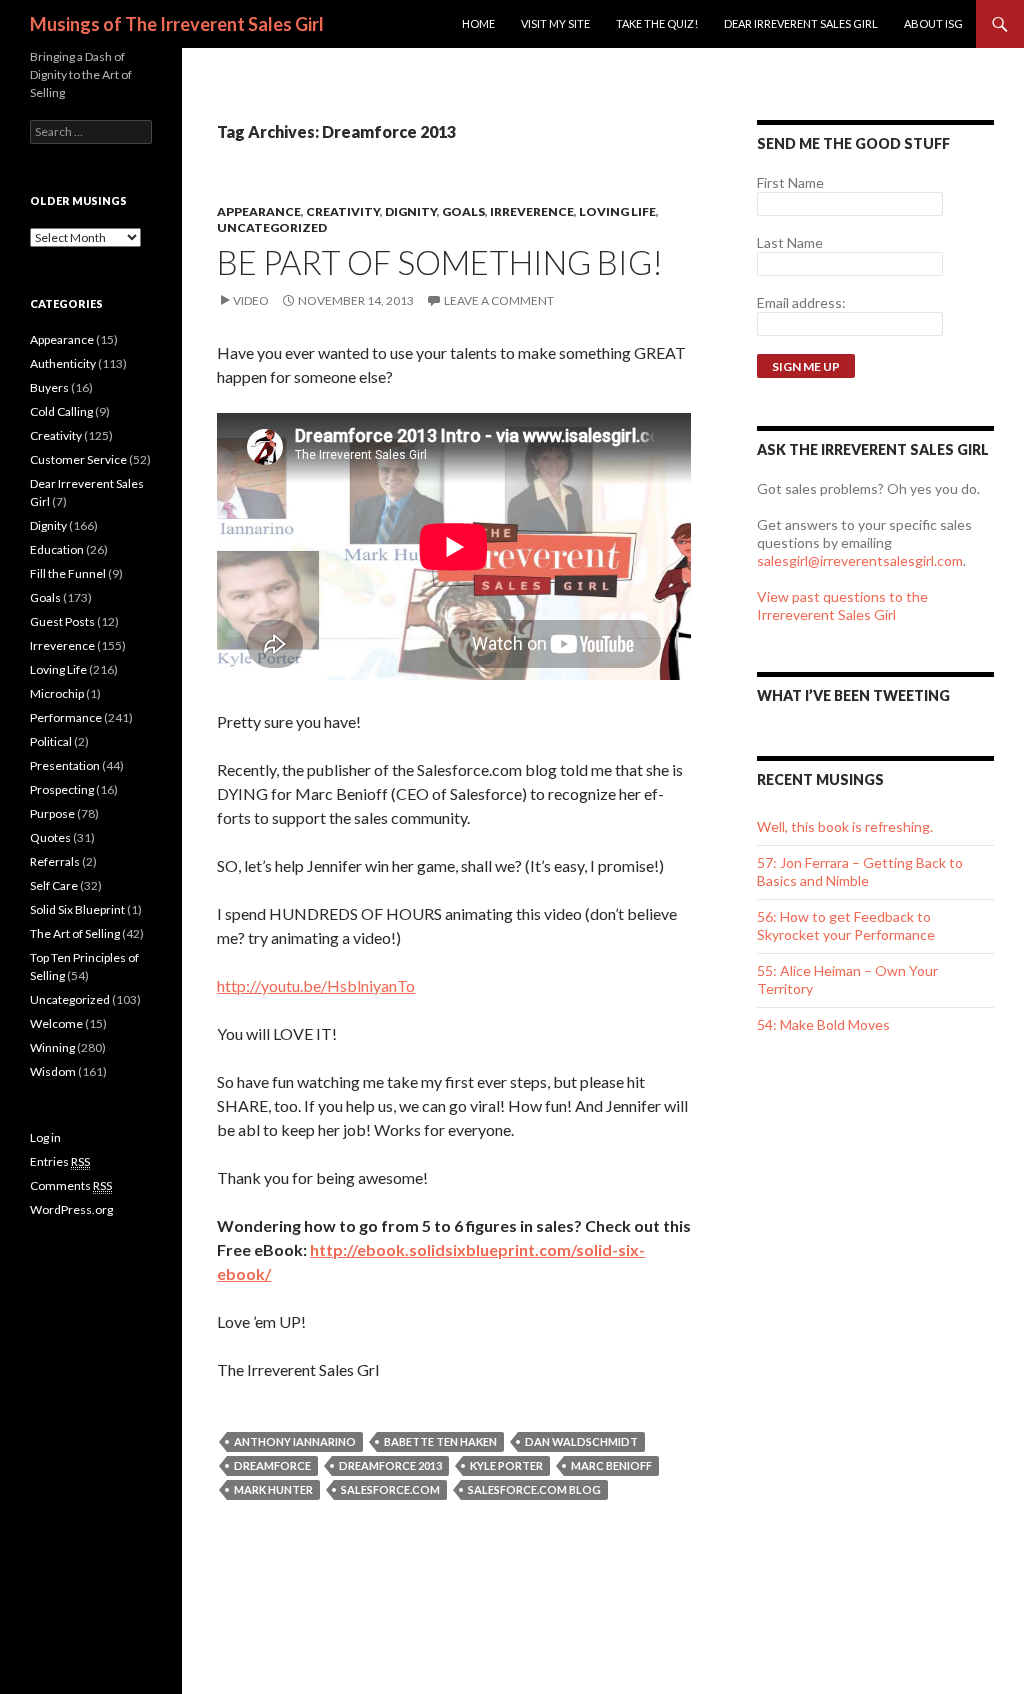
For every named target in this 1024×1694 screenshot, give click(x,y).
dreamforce (272, 1465)
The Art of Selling (75, 933)
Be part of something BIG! (440, 262)
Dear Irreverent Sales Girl (801, 23)
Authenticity (63, 363)
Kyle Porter (506, 1465)
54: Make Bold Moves (823, 1024)
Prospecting (62, 789)
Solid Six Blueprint (77, 909)
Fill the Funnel (68, 573)
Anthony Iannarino (295, 1441)
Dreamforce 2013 (390, 1465)
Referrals (55, 861)
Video (251, 300)
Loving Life (617, 211)
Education (57, 549)
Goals (463, 211)
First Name (790, 182)
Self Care (54, 885)
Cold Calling (61, 411)
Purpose (52, 813)
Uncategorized (272, 227)
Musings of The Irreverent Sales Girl (177, 24)
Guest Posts (62, 621)
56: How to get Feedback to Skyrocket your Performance (846, 925)
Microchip (57, 693)
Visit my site (555, 23)
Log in (45, 1137)
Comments (71, 1185)
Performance (66, 717)
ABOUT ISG (933, 23)
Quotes (50, 837)
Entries (60, 1161)
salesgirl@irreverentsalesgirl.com (860, 560)
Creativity (343, 211)
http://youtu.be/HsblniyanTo (316, 985)
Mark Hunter (273, 1489)
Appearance (259, 211)
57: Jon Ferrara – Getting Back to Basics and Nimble (860, 871)
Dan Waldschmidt (581, 1441)
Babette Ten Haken (440, 1441)
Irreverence (532, 211)
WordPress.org (71, 1209)
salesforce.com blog (534, 1489)
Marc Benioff (611, 1465)
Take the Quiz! (657, 23)
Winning (52, 1047)
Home (478, 23)
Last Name (790, 242)
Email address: (801, 302)
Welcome (56, 1023)
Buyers (49, 387)
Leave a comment (499, 300)
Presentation (65, 765)
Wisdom (53, 1071)
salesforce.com (390, 1489)
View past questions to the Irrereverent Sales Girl (842, 605)
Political (51, 741)
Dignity (411, 211)
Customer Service (78, 459)
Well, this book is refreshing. (845, 826)
